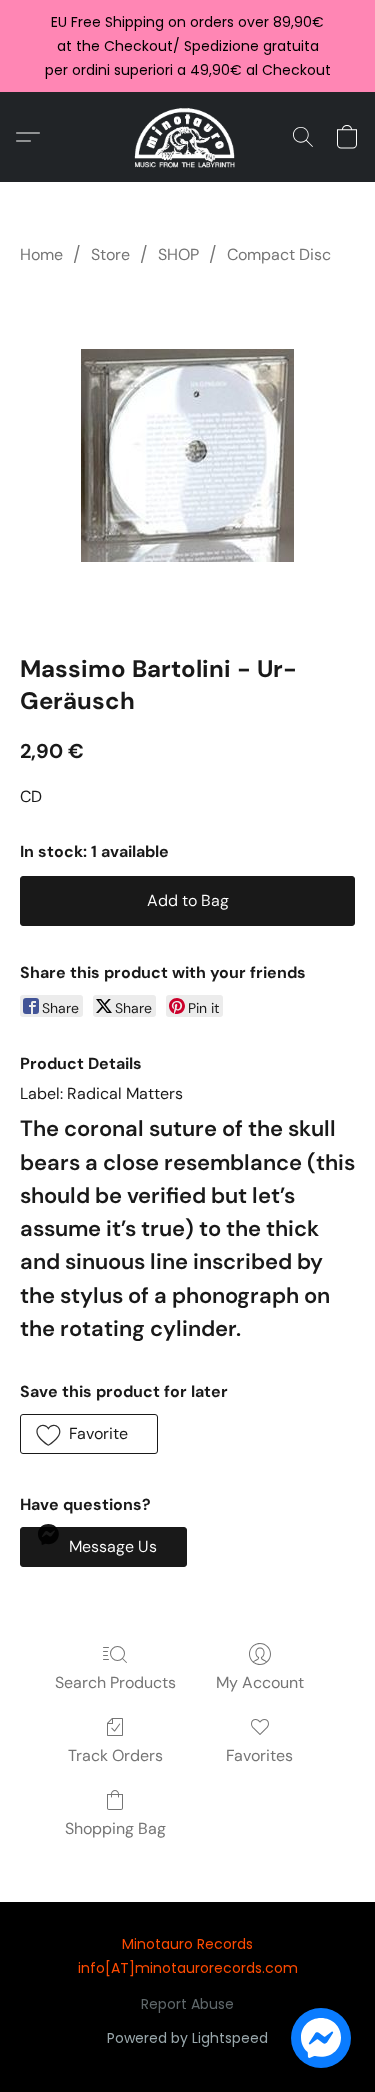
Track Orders (115, 1755)
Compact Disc (279, 254)
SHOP (178, 254)
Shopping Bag (115, 1828)
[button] (187, 137)
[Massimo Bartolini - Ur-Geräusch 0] (187, 455)
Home (41, 254)
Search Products (115, 1682)
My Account (260, 1682)
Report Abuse (187, 2004)
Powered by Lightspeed (187, 2038)
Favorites (259, 1755)
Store (110, 254)
